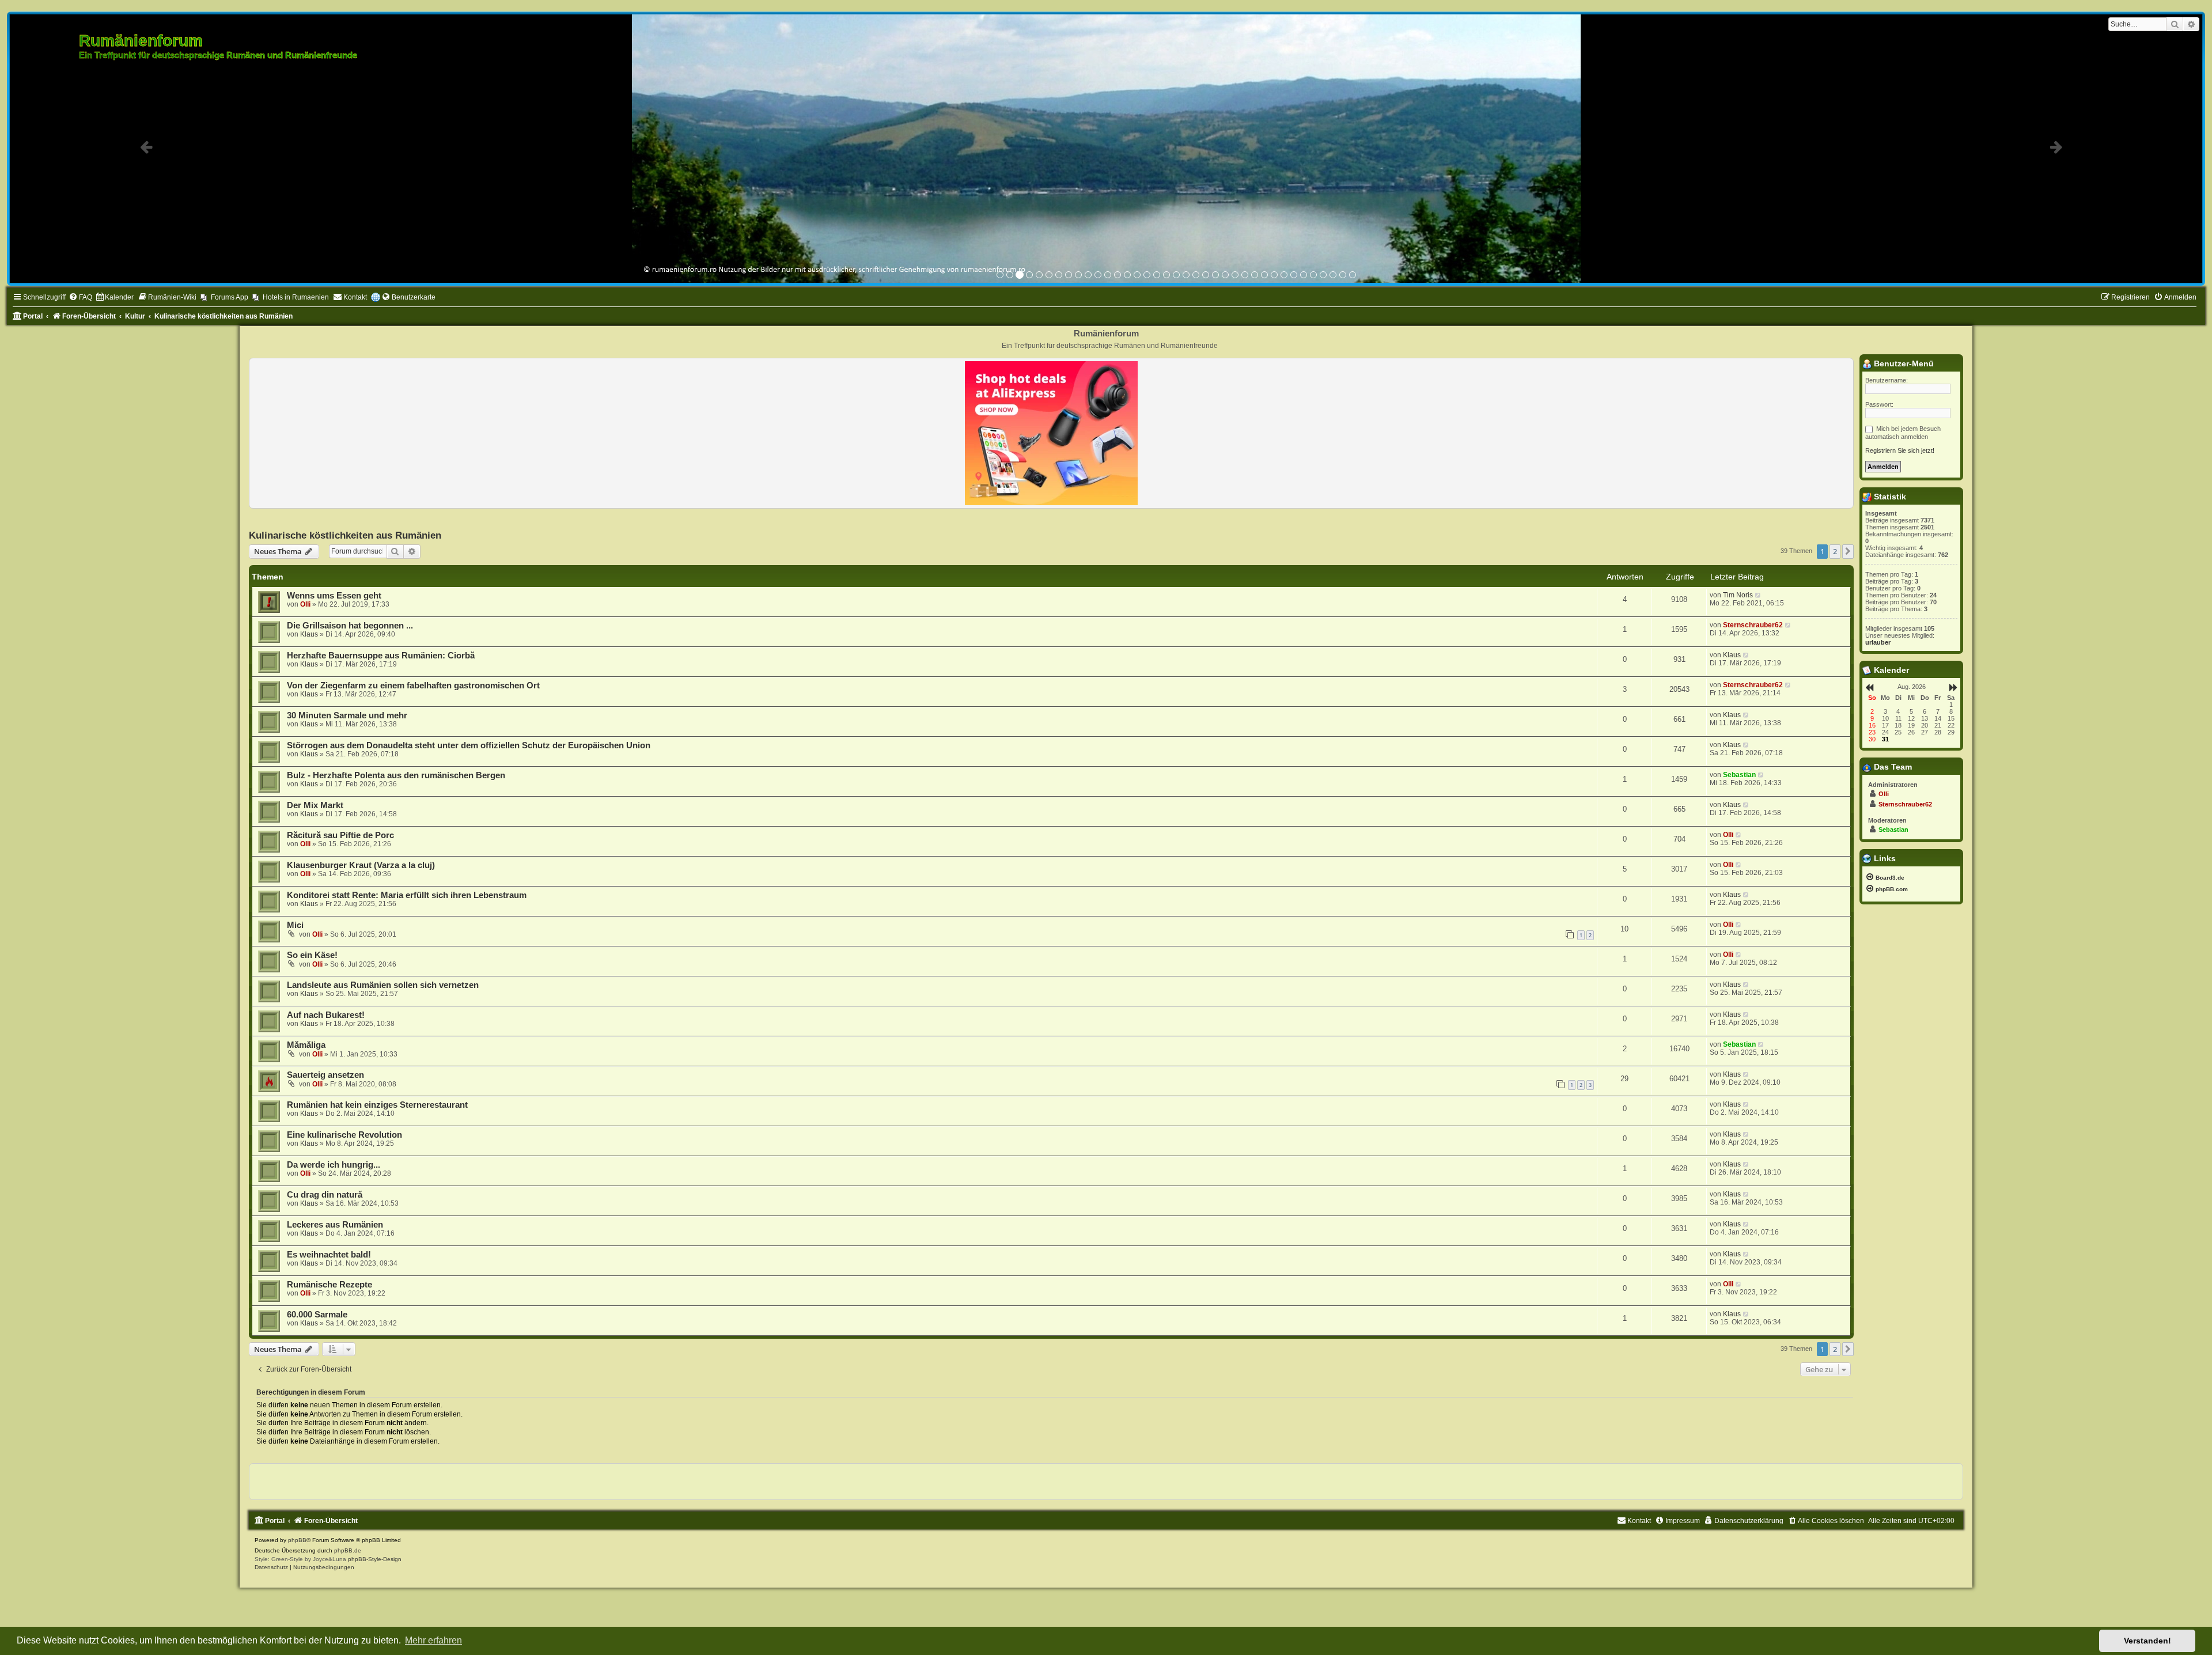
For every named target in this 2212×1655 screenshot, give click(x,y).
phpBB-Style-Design (375, 1560)
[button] (1848, 552)
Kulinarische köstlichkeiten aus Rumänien (345, 536)
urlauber (1878, 643)
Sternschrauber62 (1753, 626)
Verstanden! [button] (2147, 1641)
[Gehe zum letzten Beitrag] (1758, 596)
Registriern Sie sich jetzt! (1900, 452)
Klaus (309, 635)
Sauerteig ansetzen (325, 1076)
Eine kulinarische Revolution (344, 1136)
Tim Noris (1738, 596)
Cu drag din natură (325, 1196)
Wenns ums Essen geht (334, 597)
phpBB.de (348, 1552)
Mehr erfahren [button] (433, 1640)
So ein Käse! (312, 956)
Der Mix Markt (315, 806)
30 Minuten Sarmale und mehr (347, 717)
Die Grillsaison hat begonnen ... (350, 627)
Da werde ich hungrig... (334, 1166)
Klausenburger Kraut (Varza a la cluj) (361, 866)
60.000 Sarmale (317, 1316)
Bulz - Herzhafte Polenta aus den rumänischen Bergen (396, 777)
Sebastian (1739, 776)
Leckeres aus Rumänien (335, 1226)
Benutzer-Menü (1903, 365)
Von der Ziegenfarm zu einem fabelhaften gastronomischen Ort (413, 687)
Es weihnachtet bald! (329, 1256)
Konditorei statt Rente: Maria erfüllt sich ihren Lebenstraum (407, 896)
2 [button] (1835, 552)
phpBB (297, 1541)
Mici (295, 926)
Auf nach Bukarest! (326, 1016)
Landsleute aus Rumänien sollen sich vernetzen (383, 986)
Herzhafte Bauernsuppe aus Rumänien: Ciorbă (381, 657)
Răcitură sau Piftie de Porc (340, 836)
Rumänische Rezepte (329, 1286)
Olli (305, 605)
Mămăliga (306, 1046)
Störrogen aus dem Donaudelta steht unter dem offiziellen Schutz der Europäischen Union (469, 747)
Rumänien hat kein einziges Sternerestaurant (377, 1106)
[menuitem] (80, 299)
